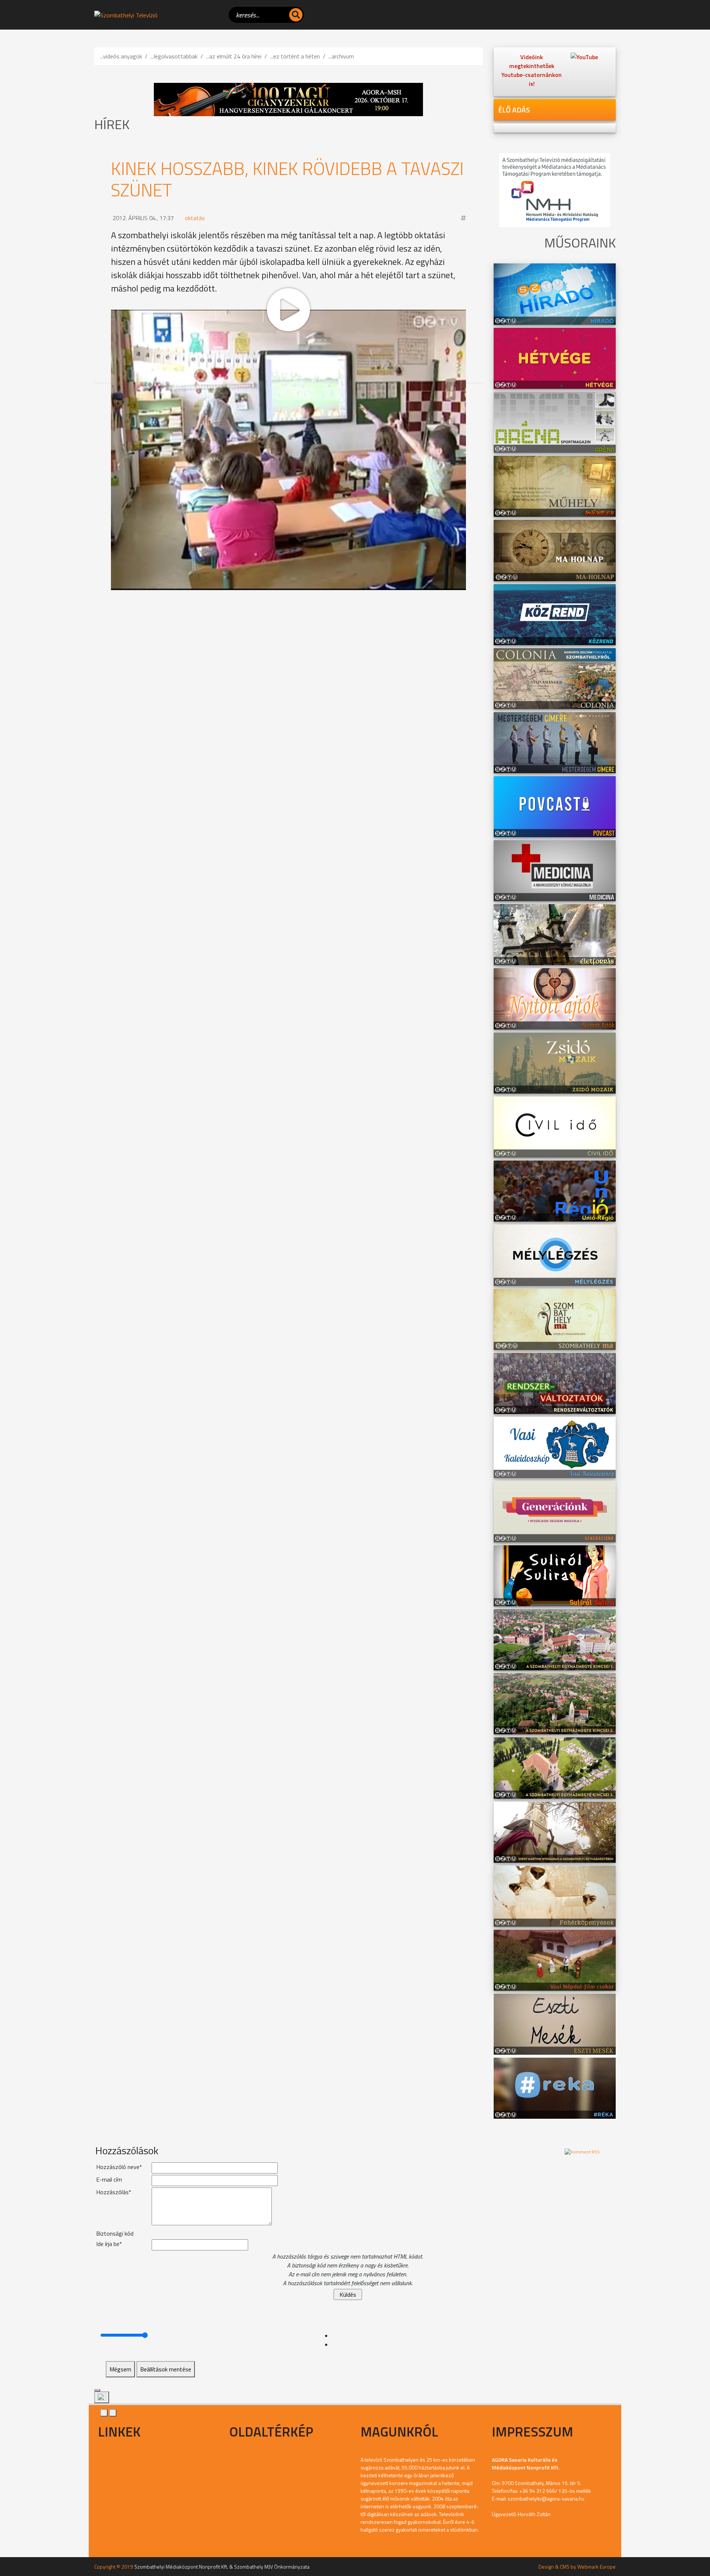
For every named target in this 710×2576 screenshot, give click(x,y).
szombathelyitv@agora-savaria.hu (546, 2498)
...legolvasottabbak (174, 56)
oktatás (195, 218)
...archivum (341, 56)
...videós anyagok (121, 56)
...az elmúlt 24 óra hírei (234, 56)
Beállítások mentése (166, 2369)
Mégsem (120, 2369)
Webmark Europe (596, 2567)
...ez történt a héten (295, 56)
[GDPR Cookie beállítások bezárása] (97, 2390)
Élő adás (514, 110)
